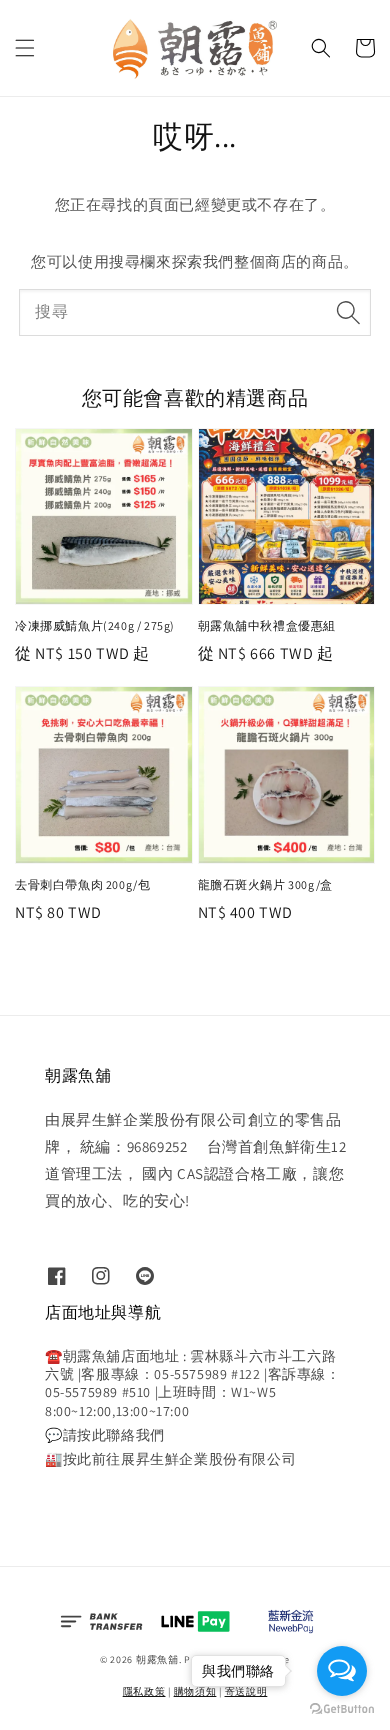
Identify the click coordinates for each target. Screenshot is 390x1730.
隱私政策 (144, 1691)
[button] (25, 48)
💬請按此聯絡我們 (105, 1435)
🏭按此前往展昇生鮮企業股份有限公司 (170, 1459)
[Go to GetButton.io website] (342, 1709)
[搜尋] (348, 312)
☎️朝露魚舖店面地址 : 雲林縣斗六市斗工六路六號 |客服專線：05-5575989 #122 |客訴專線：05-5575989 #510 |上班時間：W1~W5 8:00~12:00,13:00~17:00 (193, 1383)
